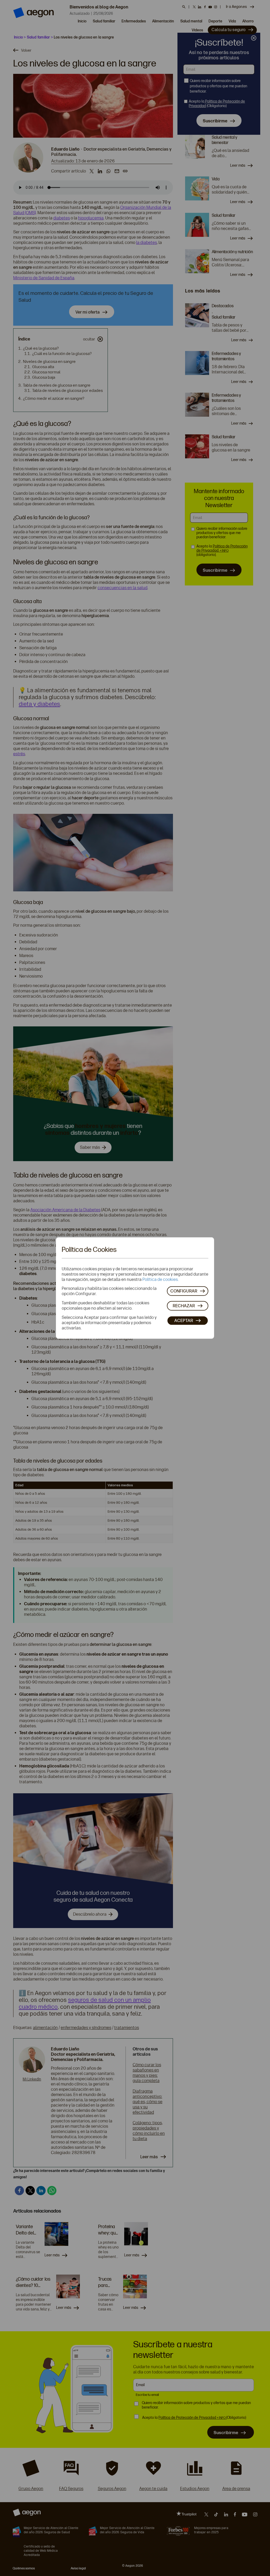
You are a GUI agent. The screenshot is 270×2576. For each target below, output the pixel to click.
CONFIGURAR (184, 1291)
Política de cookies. (160, 1279)
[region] (135, 1288)
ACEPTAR (184, 1320)
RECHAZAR (184, 1306)
